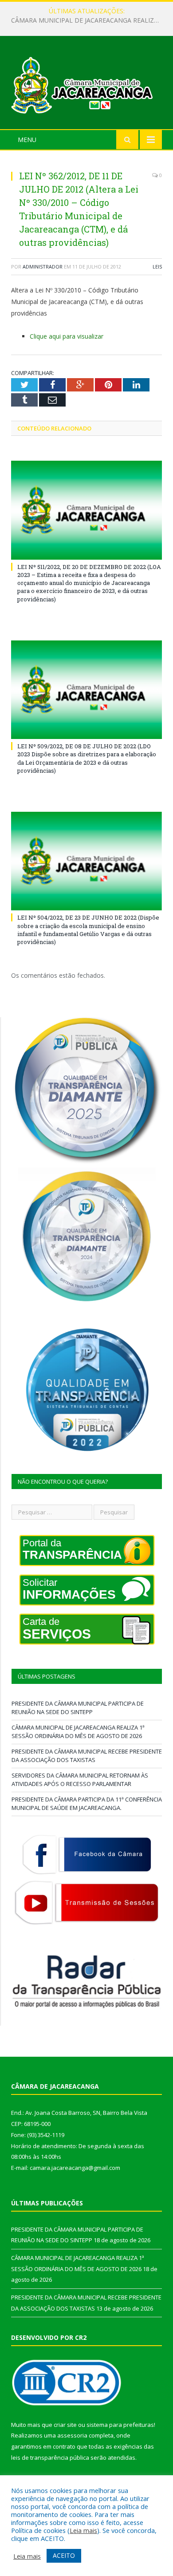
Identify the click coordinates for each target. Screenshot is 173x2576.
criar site (65, 2425)
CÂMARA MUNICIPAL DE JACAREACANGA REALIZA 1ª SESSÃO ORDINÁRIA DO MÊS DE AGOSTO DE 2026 (89, 20)
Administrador (43, 267)
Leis (157, 267)
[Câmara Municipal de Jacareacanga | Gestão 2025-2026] (86, 84)
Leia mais (83, 2530)
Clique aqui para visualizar (67, 336)
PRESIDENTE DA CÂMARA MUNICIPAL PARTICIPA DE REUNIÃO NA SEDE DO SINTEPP (78, 1708)
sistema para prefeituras (120, 2425)
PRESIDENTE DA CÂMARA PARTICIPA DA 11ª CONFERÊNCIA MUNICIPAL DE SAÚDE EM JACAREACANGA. (87, 1804)
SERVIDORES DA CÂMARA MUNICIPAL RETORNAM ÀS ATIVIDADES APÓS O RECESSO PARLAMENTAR (80, 1780)
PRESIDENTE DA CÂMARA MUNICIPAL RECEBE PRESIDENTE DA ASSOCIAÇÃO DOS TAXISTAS (87, 1756)
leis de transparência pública (50, 2457)
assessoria (72, 2435)
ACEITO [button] (64, 2555)
